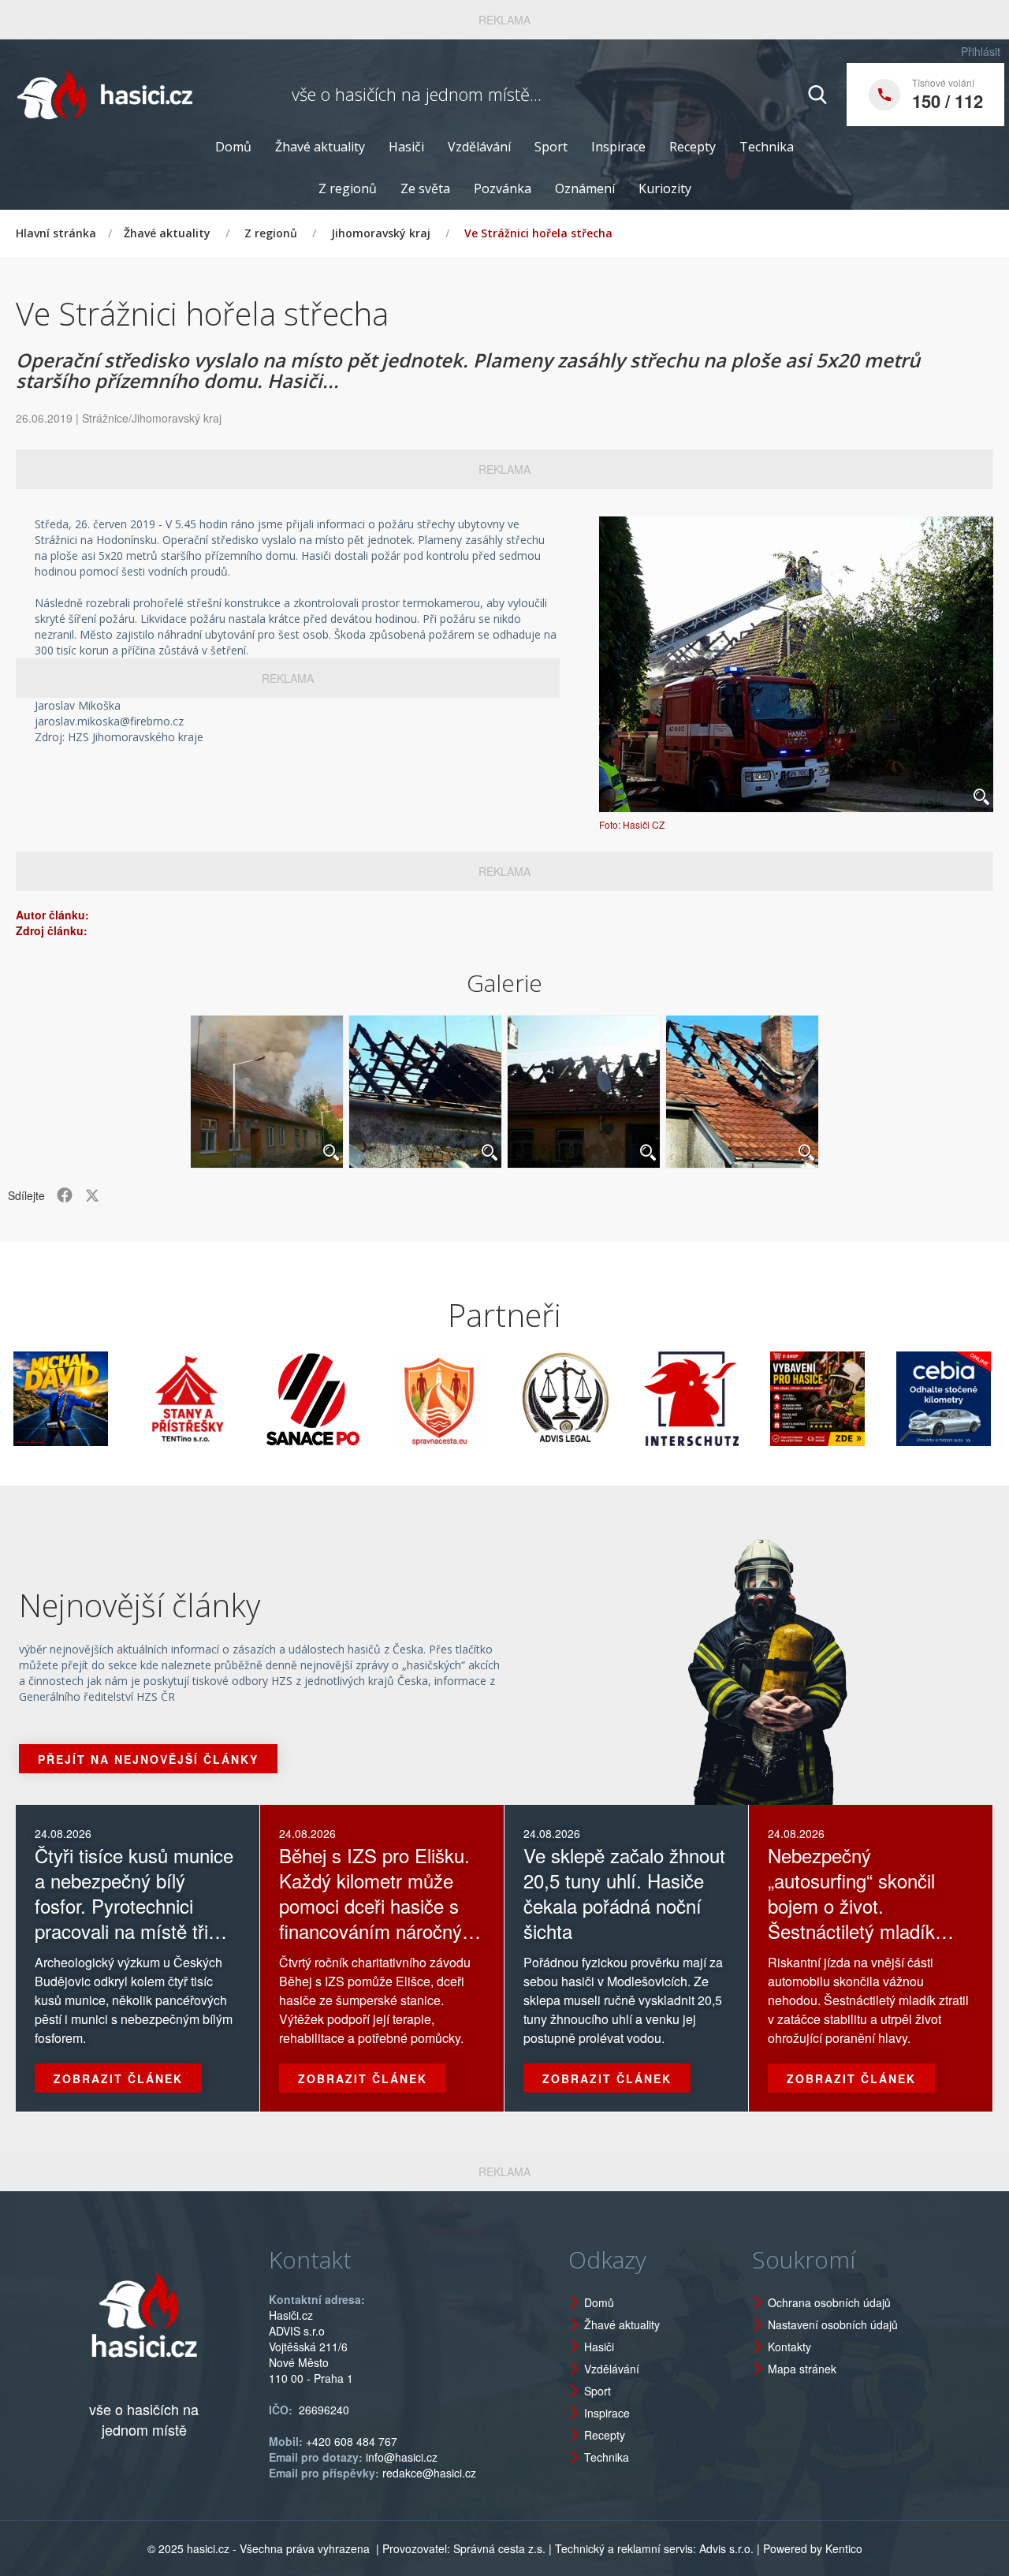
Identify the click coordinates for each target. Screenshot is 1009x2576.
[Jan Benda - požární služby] (761, 1399)
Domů (233, 147)
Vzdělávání (479, 147)
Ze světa (425, 188)
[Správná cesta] (383, 1399)
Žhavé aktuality (320, 147)
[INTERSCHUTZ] (635, 1399)
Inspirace (618, 147)
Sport (551, 147)
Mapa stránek (802, 2369)
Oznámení (585, 188)
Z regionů (348, 188)
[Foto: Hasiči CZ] (796, 664)
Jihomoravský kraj (381, 233)
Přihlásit (981, 51)
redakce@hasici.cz (429, 2473)
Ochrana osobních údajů (829, 2302)
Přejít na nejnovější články (148, 1759)
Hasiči (406, 147)
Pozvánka (503, 188)
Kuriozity (665, 188)
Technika (767, 147)
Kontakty (789, 2347)
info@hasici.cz (402, 2457)
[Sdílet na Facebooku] (65, 1195)
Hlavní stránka (56, 233)
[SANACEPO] (257, 1399)
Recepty (693, 147)
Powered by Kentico (813, 2548)
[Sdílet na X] (92, 1195)
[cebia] (888, 1399)
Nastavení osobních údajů (833, 2324)
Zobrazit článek (118, 2078)
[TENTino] (131, 1399)
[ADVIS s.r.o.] (509, 1399)
